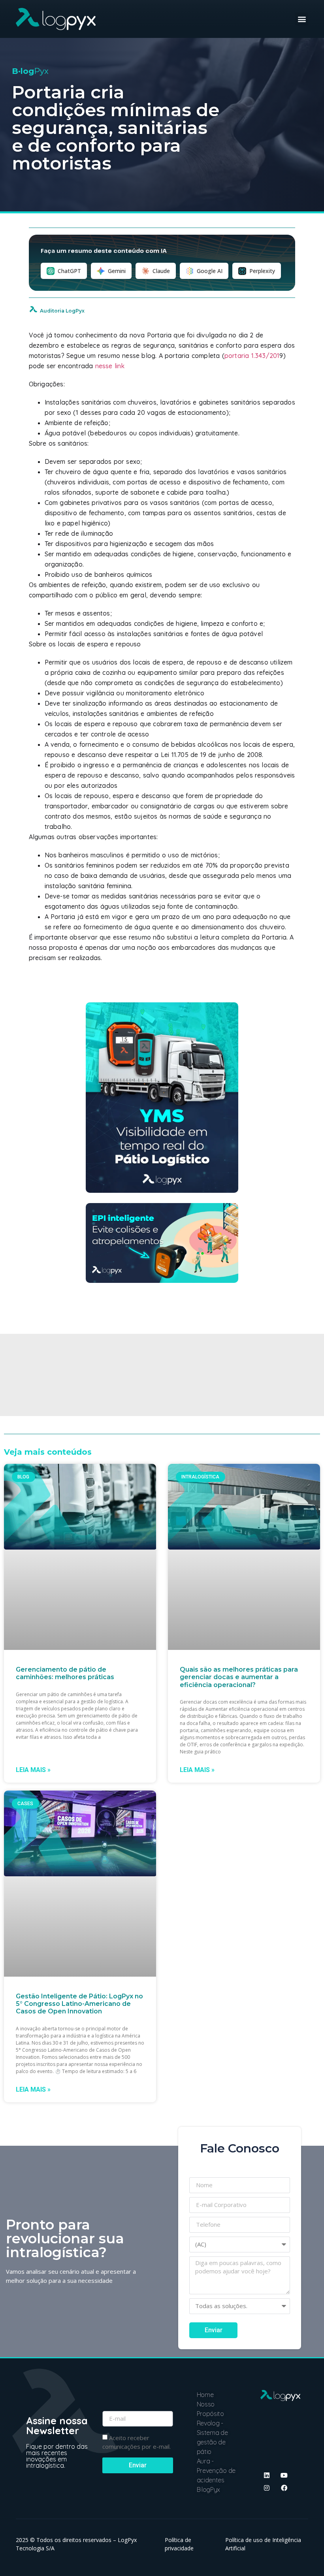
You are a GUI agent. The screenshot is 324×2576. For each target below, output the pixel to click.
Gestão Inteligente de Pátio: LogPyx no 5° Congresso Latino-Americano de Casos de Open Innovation (79, 2004)
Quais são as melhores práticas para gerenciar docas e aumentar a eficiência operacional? (239, 1677)
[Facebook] (284, 2488)
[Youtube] (284, 2475)
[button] (302, 19)
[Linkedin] (267, 2475)
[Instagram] (267, 2488)
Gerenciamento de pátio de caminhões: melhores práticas (65, 1673)
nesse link (110, 366)
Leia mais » (33, 1770)
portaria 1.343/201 (252, 356)
